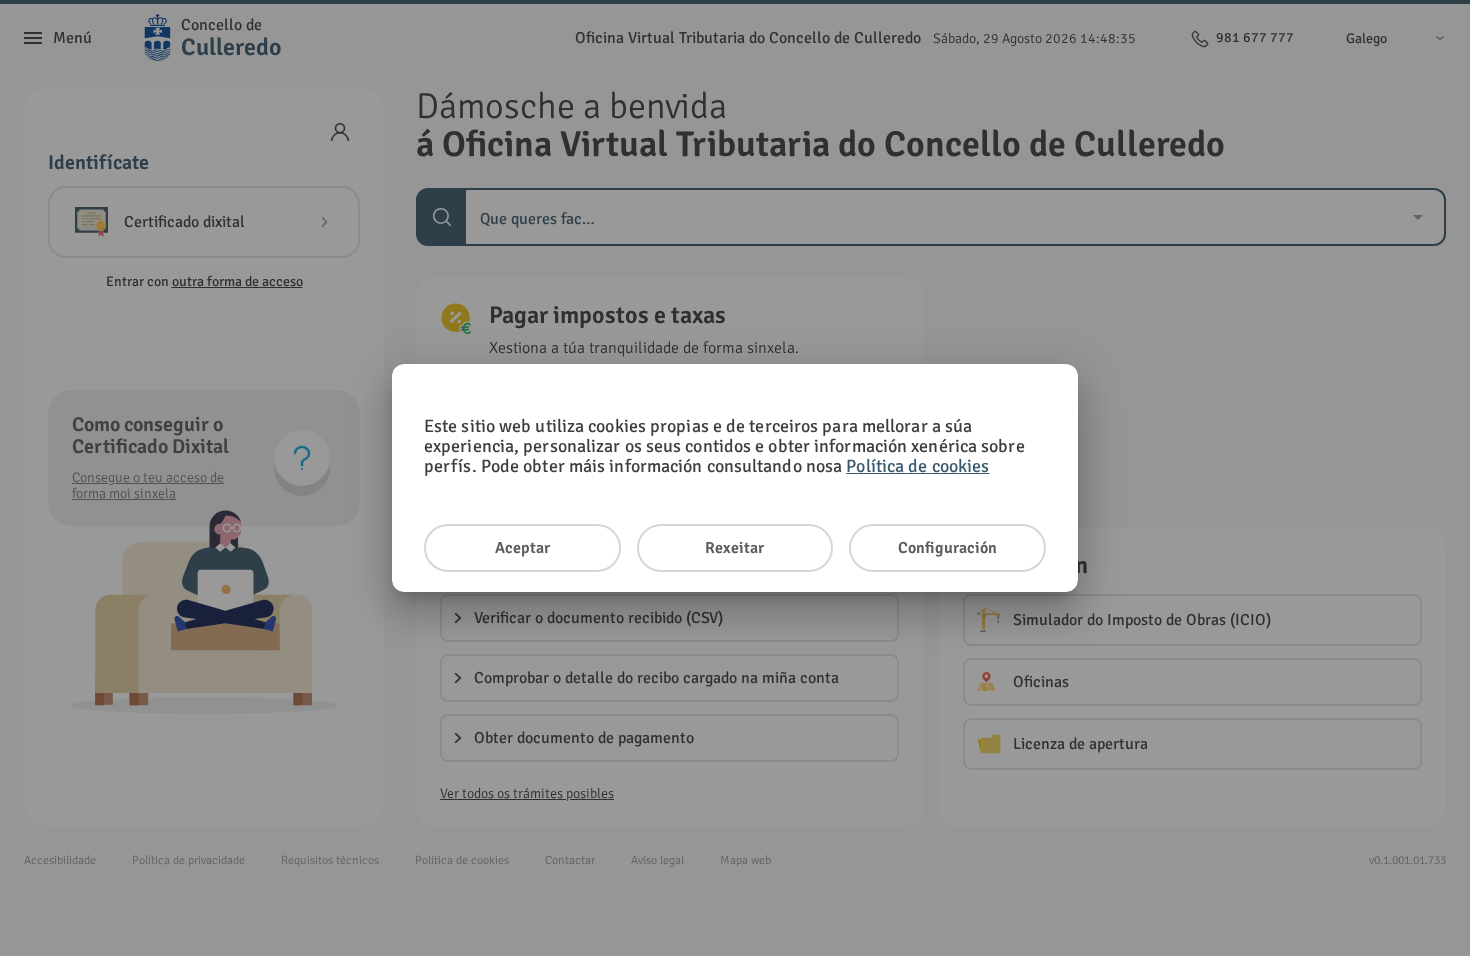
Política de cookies (917, 466)
